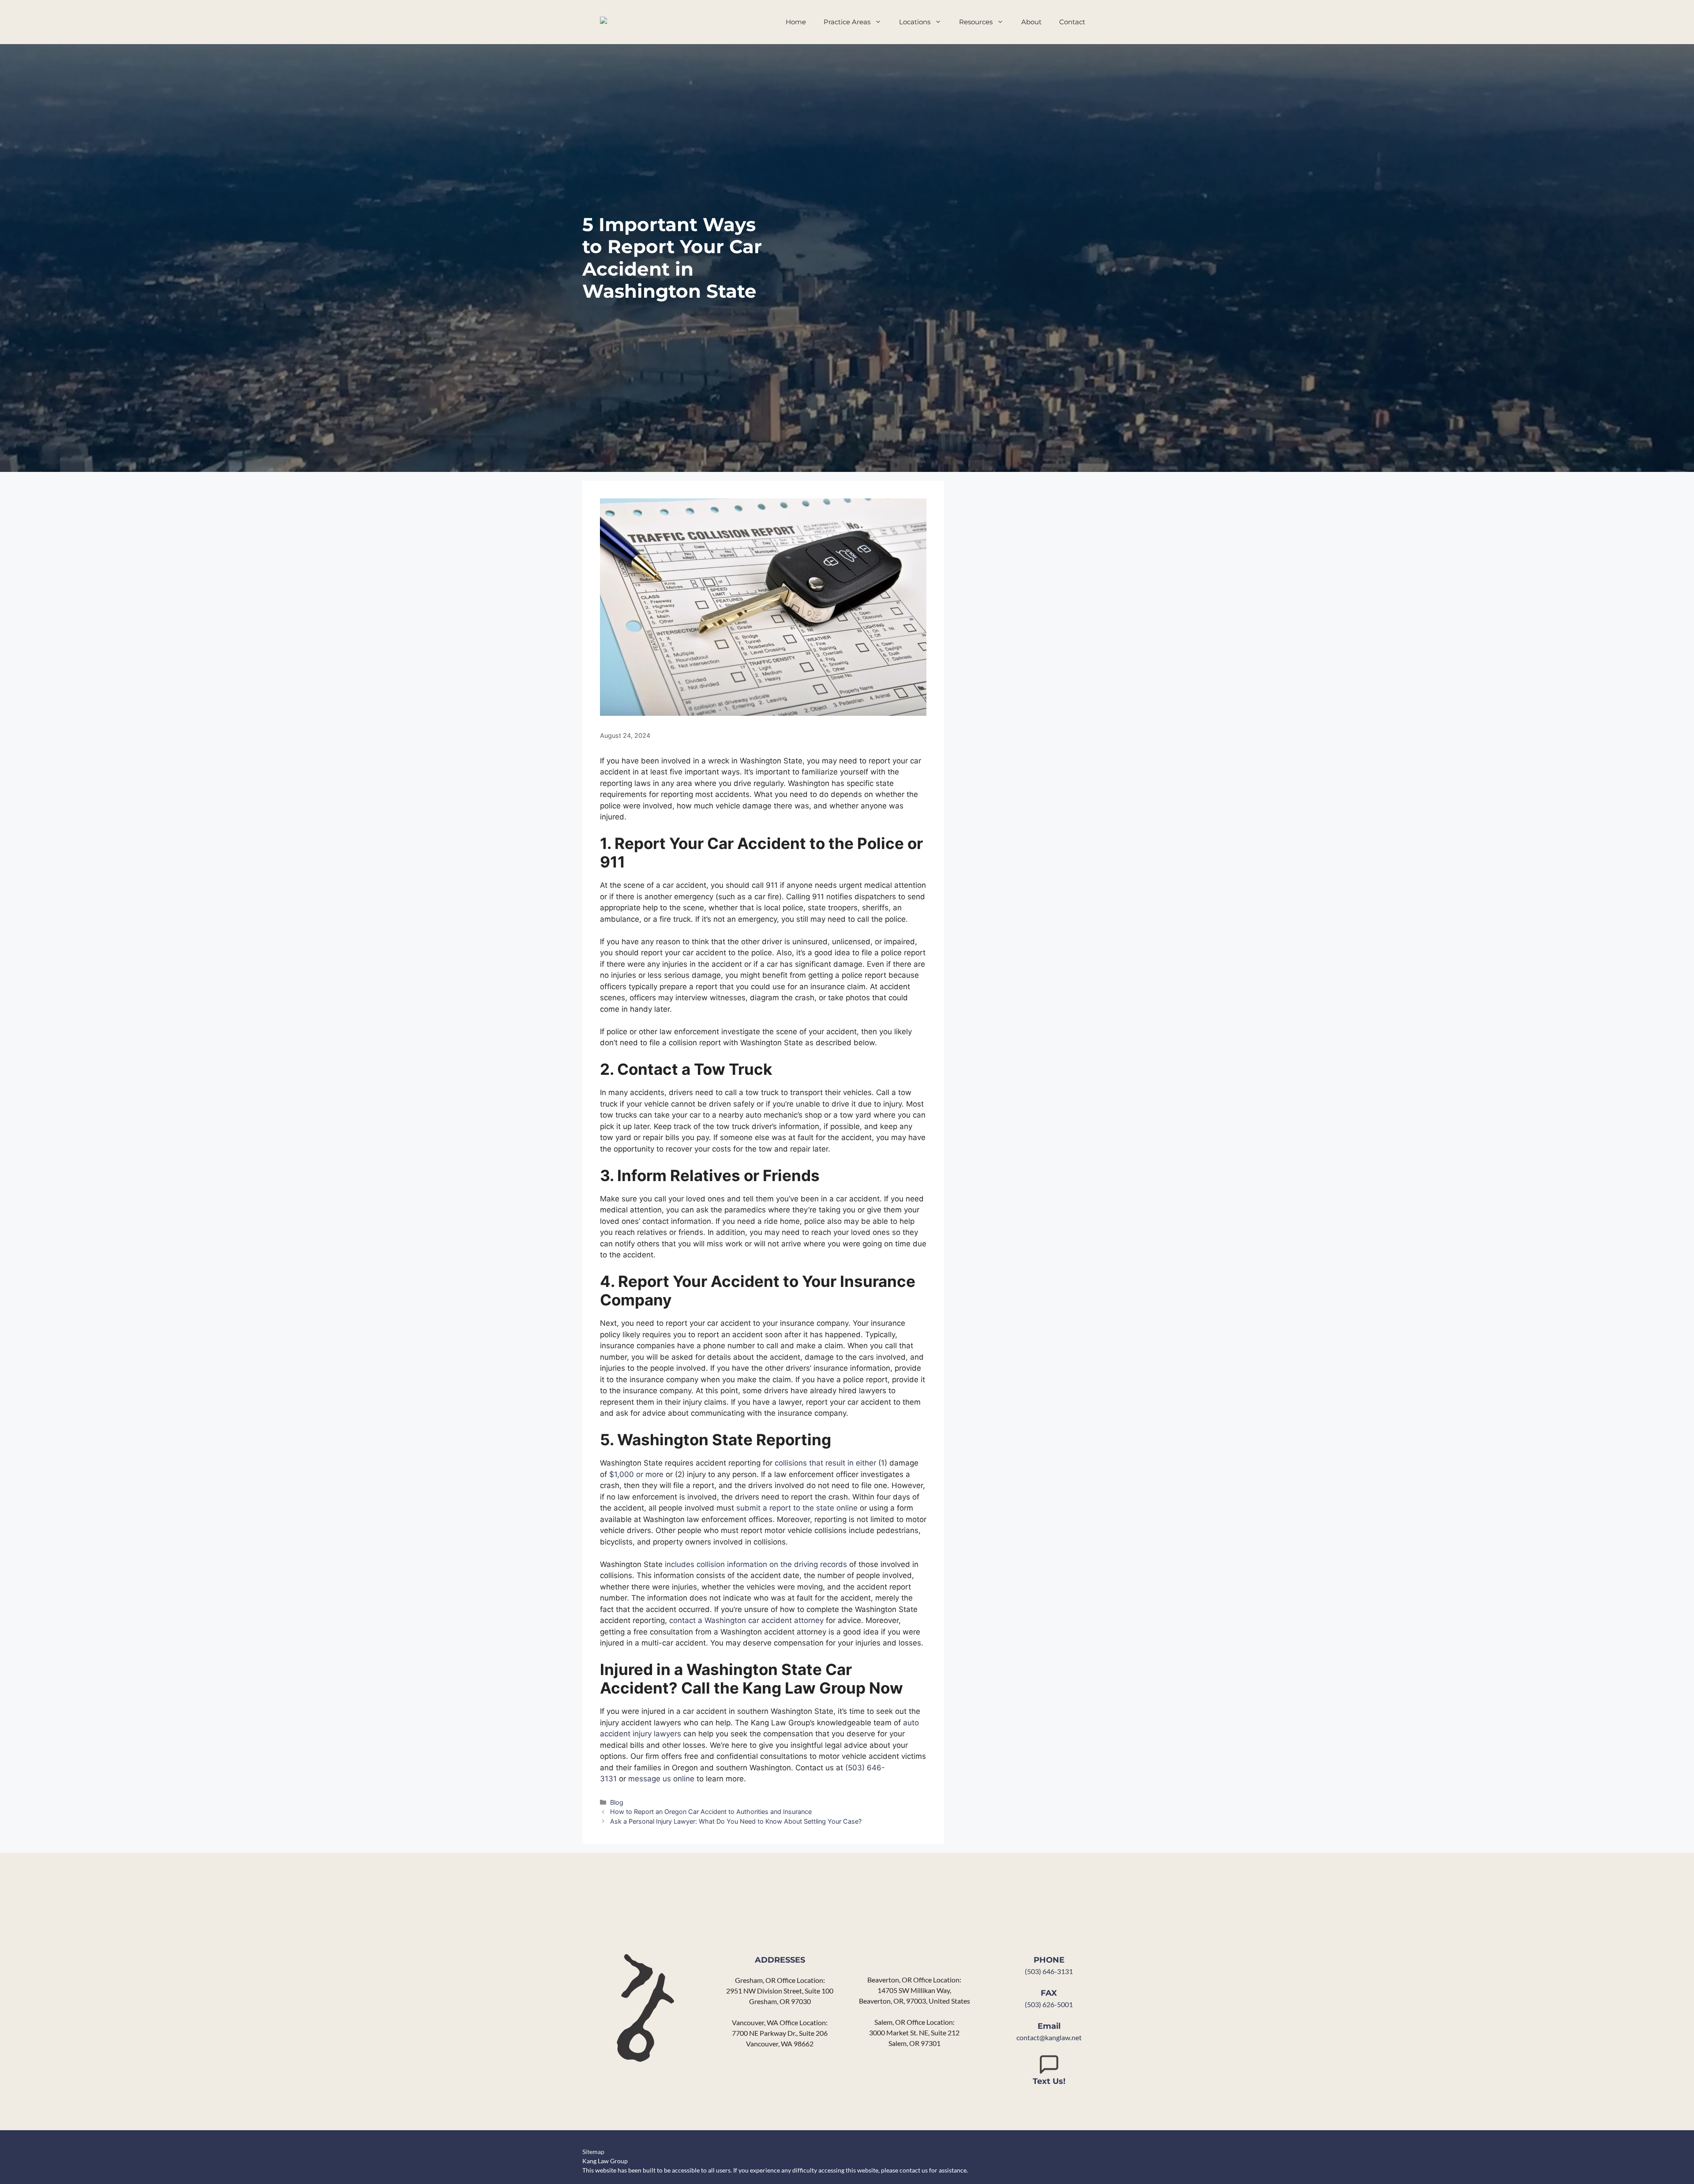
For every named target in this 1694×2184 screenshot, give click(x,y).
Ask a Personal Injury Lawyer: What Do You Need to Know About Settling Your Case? (736, 1821)
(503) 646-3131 (1049, 1971)
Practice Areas (847, 22)
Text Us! (1049, 2081)
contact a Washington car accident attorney (746, 1620)
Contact (1072, 22)
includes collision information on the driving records (756, 1564)
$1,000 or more (636, 1474)
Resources (976, 22)
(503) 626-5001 (1049, 2004)
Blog (617, 1802)
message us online (661, 1779)
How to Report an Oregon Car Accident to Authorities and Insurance (711, 1812)
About (1031, 22)
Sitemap (593, 2152)
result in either (850, 1463)
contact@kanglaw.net (1049, 2037)
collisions (792, 1463)
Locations (915, 22)
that (816, 1463)
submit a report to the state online (797, 1508)
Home (796, 22)
